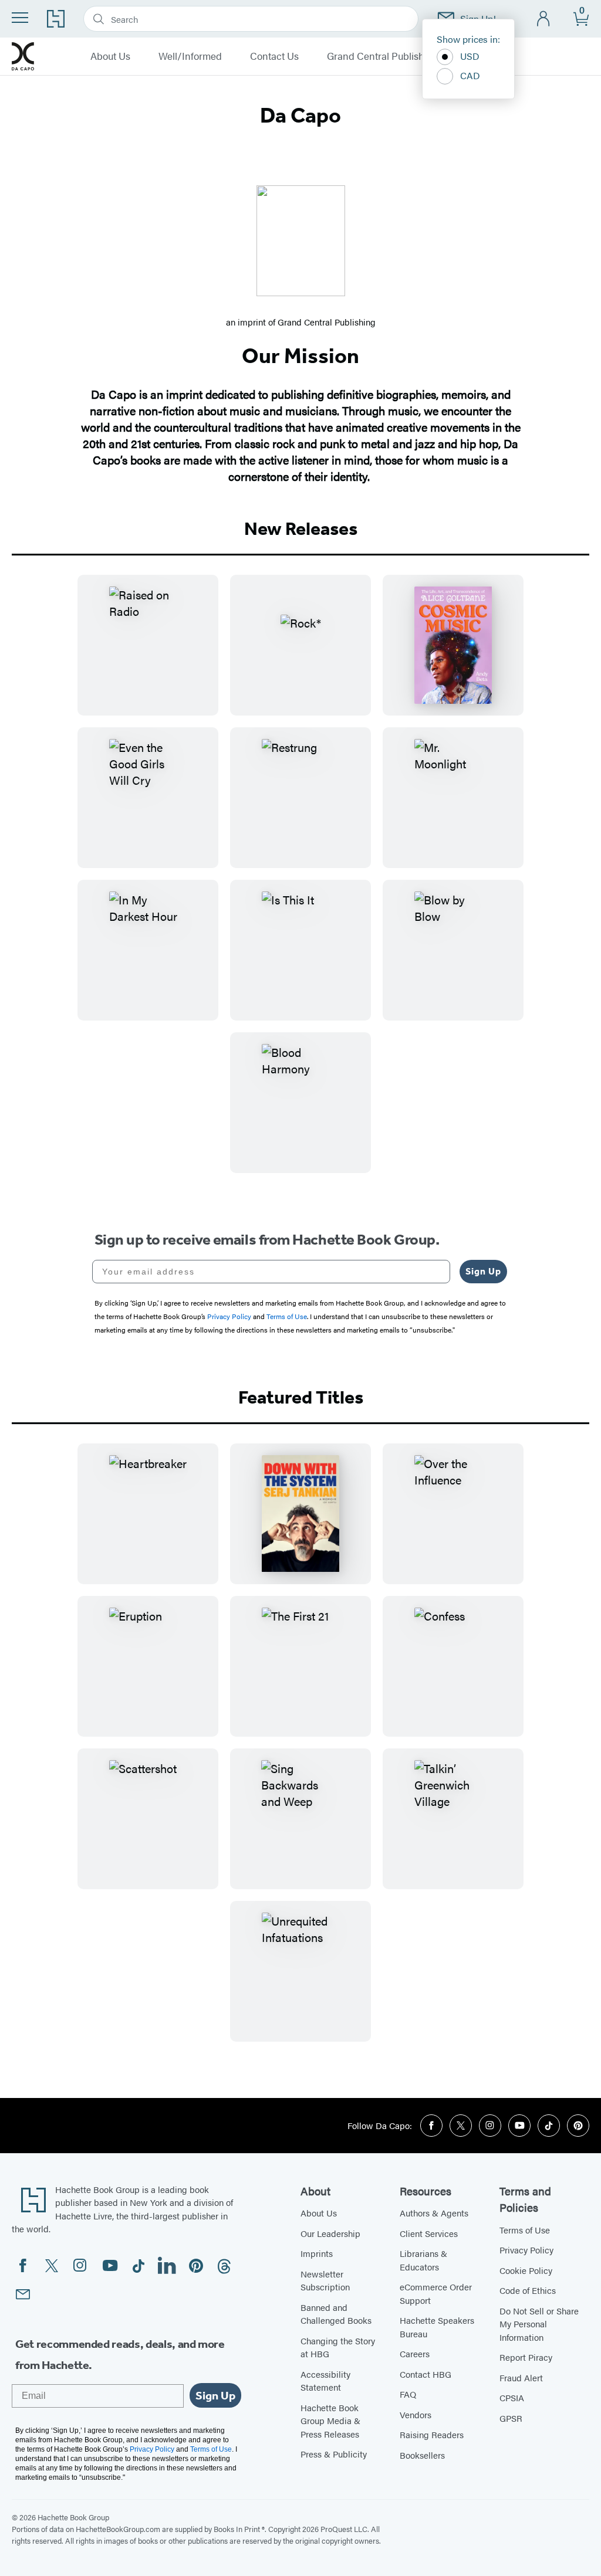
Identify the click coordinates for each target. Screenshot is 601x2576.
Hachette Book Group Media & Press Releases (330, 2421)
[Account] (544, 19)
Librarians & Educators (423, 2260)
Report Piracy (526, 2357)
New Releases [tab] (301, 528)
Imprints (317, 2253)
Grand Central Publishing (383, 56)
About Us (110, 56)
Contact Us (274, 56)
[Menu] (20, 18)
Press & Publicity (334, 2454)
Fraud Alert (521, 2377)
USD (470, 56)
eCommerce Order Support (436, 2293)
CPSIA (512, 2397)
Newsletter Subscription (325, 2280)
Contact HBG (426, 2374)
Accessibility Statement (325, 2381)
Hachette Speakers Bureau (437, 2327)
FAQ (408, 2394)
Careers (415, 2353)
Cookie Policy (526, 2270)
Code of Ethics (528, 2290)
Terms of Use (525, 2230)
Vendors (416, 2414)
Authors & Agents (434, 2213)
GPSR (511, 2418)
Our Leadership (330, 2233)
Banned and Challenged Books (336, 2314)
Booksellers (422, 2455)
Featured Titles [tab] (301, 1397)
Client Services (429, 2233)
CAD (470, 75)
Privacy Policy (526, 2250)
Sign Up (483, 1271)
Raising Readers (432, 2434)
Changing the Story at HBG (338, 2347)
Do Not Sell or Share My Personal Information (539, 2324)
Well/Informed (190, 56)
